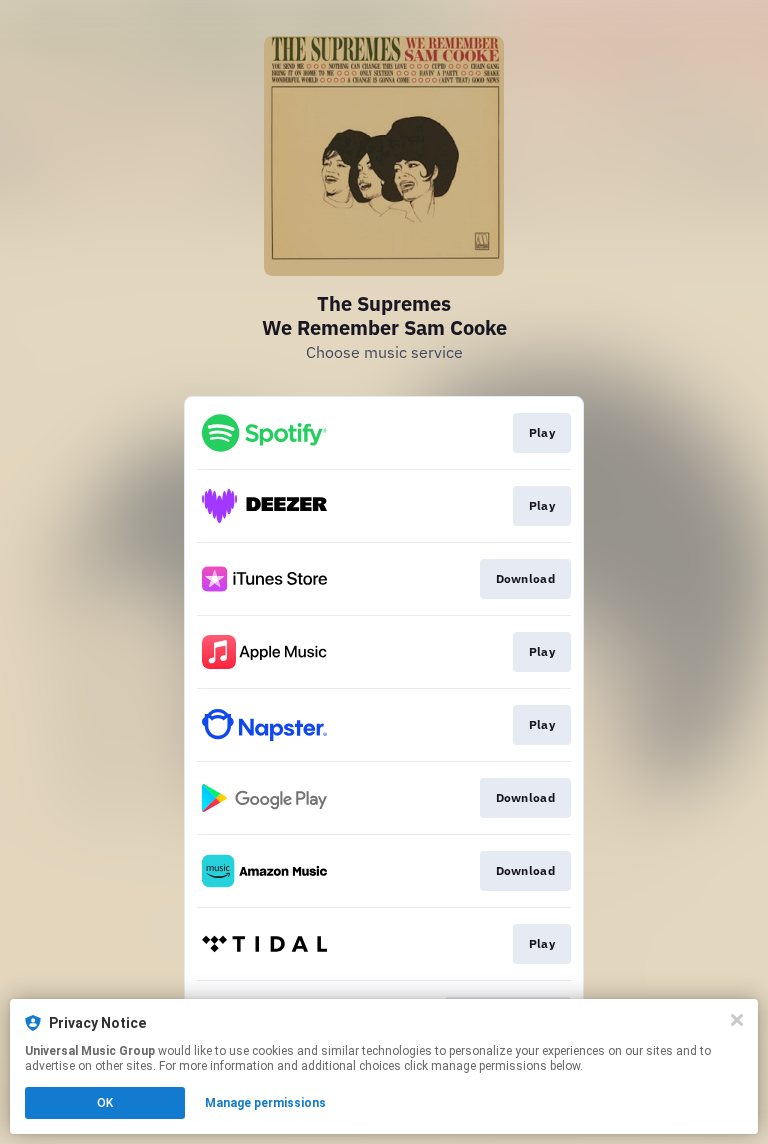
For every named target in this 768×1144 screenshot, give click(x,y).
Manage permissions (265, 1103)
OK (105, 1103)
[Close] (737, 1020)
